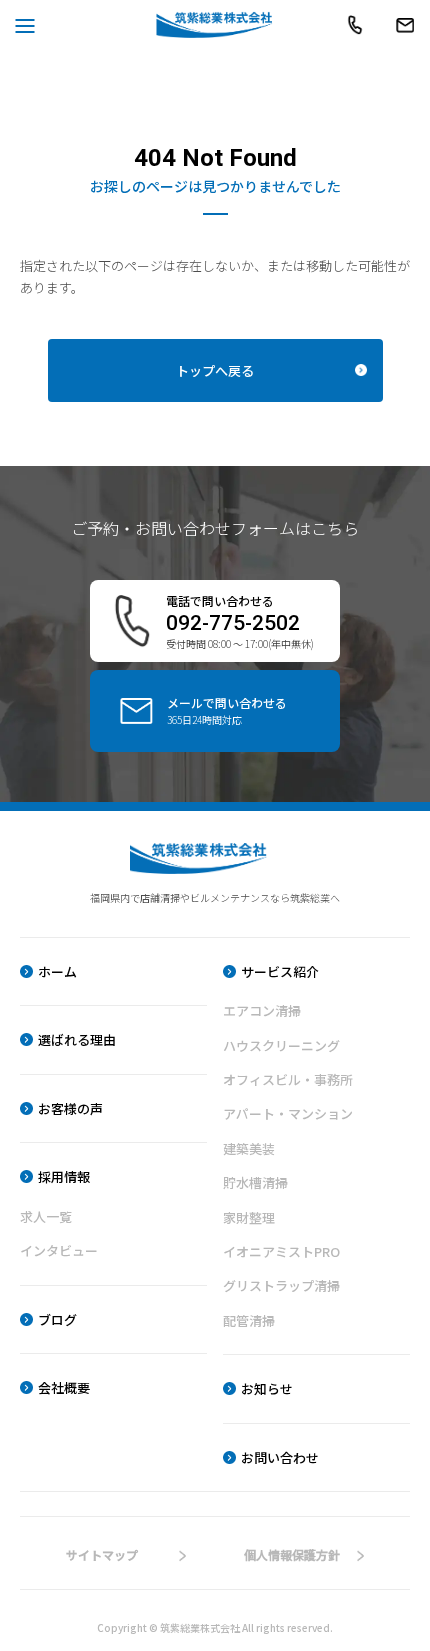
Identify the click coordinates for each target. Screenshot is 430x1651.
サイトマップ (102, 1554)
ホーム (57, 971)
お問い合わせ (280, 1457)
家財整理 (249, 1217)
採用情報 (64, 1176)
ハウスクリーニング (281, 1045)
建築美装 (249, 1148)
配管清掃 (249, 1320)
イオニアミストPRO (281, 1251)
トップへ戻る (215, 370)
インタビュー (59, 1250)
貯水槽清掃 (255, 1182)
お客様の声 (70, 1108)
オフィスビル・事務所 (288, 1079)
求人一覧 (46, 1216)
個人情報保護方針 (292, 1554)
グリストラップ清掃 (281, 1285)
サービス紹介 (280, 971)
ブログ (57, 1319)
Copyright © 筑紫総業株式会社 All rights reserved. (215, 1627)
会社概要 (64, 1387)
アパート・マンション (288, 1113)
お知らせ (267, 1388)
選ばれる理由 (77, 1039)
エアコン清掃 (262, 1010)
